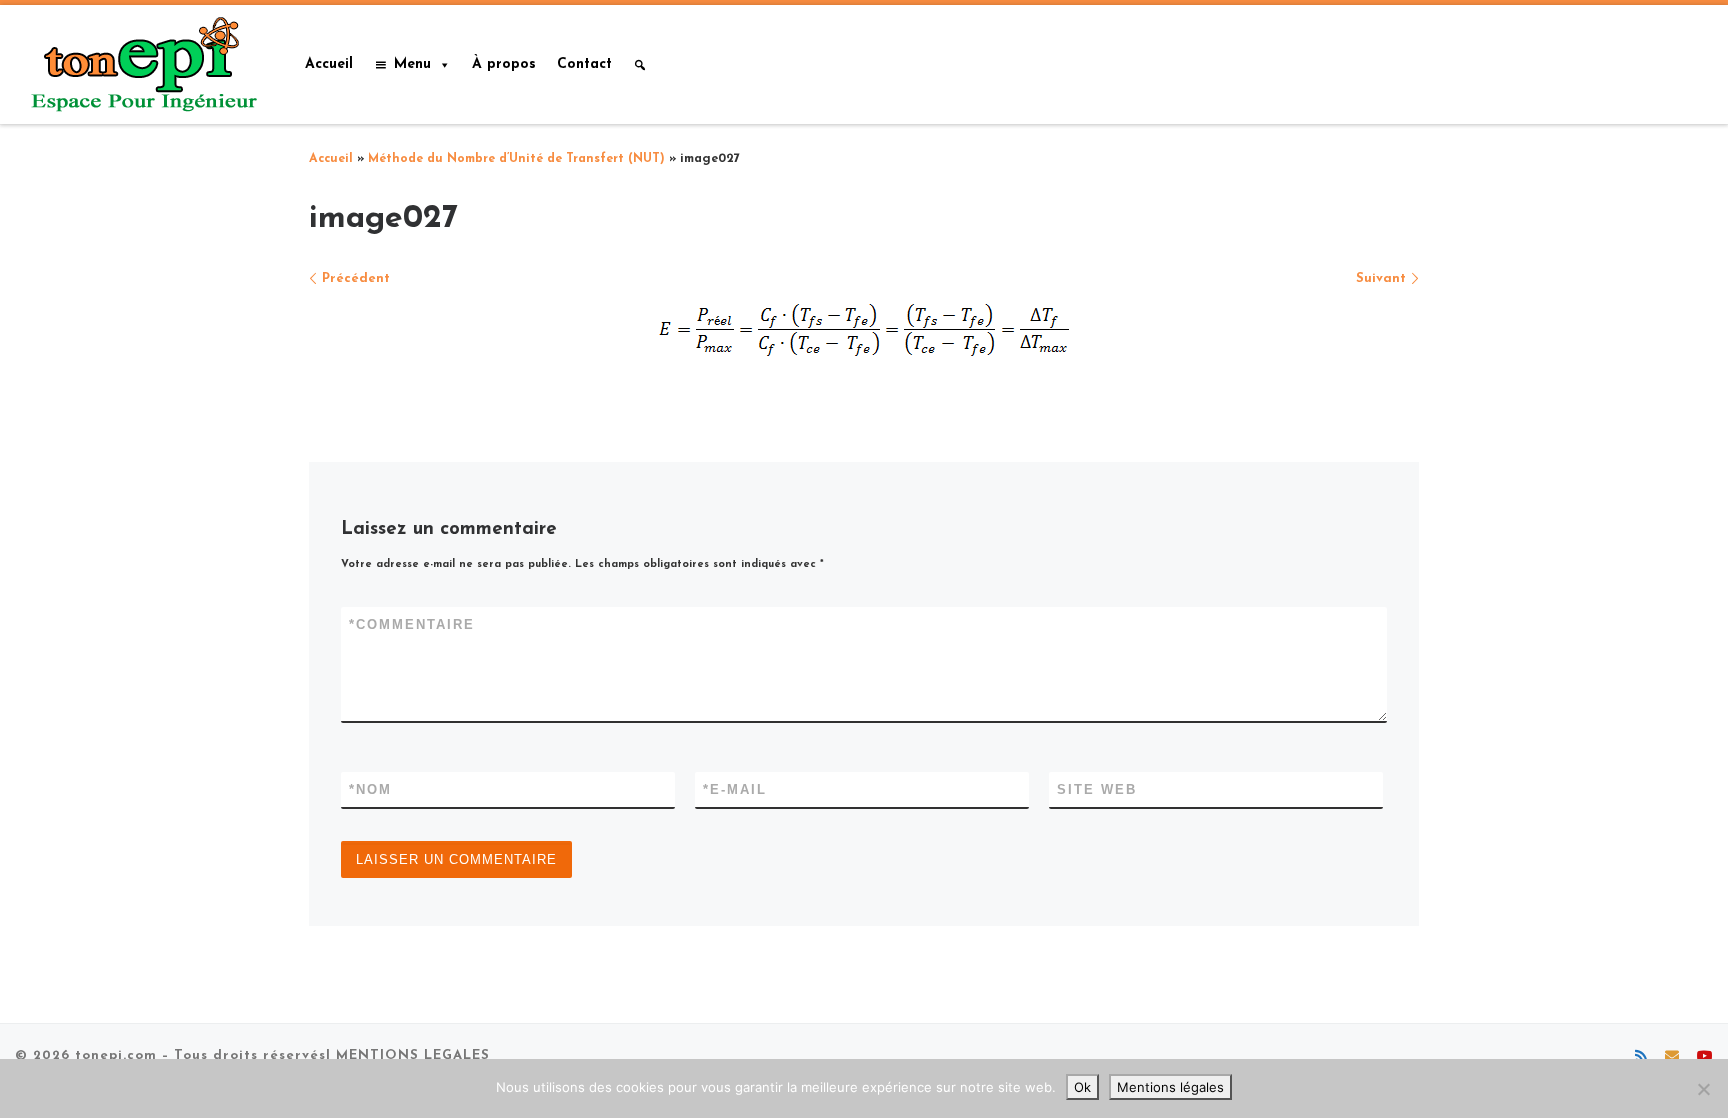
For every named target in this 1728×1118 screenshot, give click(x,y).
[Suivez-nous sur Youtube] (1705, 1058)
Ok (1082, 1087)
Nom (370, 789)
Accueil (329, 64)
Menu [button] (412, 64)
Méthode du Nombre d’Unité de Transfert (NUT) (516, 159)
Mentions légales (1170, 1087)
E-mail (735, 789)
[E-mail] (1672, 1058)
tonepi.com (116, 1055)
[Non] (1703, 1089)
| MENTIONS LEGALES (408, 1055)
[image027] (864, 330)
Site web (1097, 789)
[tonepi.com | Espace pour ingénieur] (140, 62)
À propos (504, 64)
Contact (584, 64)
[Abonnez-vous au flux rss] (1641, 1058)
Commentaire (412, 624)
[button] (640, 65)
